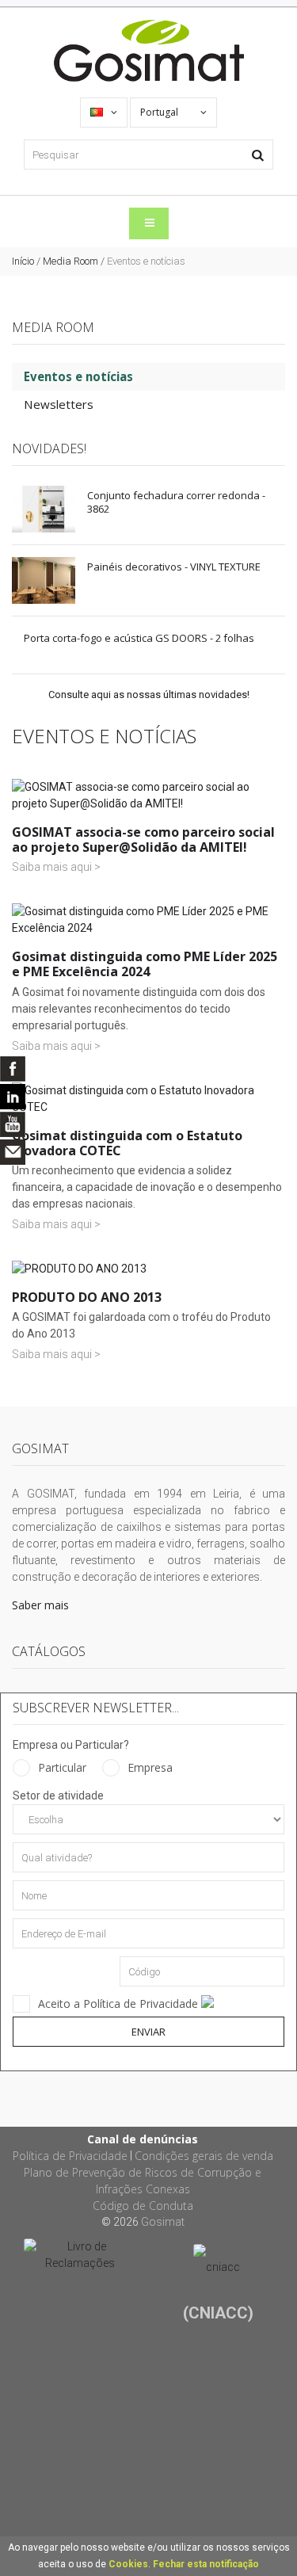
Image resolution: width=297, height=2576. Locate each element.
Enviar (148, 2032)
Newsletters (59, 404)
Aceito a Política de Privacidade (120, 2004)
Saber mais (40, 1605)
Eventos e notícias (78, 376)
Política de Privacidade (70, 2156)
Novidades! (49, 448)
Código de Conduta (143, 2206)
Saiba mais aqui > (56, 867)
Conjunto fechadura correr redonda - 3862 (176, 502)
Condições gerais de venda (204, 2156)
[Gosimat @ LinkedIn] (13, 1097)
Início (23, 261)
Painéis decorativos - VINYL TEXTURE (174, 567)
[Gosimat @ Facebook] (13, 1069)
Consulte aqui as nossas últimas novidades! (149, 695)
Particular (62, 1767)
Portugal (160, 112)
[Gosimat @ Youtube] (13, 1124)
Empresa (150, 1767)
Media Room (70, 261)
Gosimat (163, 2222)
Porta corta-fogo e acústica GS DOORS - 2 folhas (139, 638)
